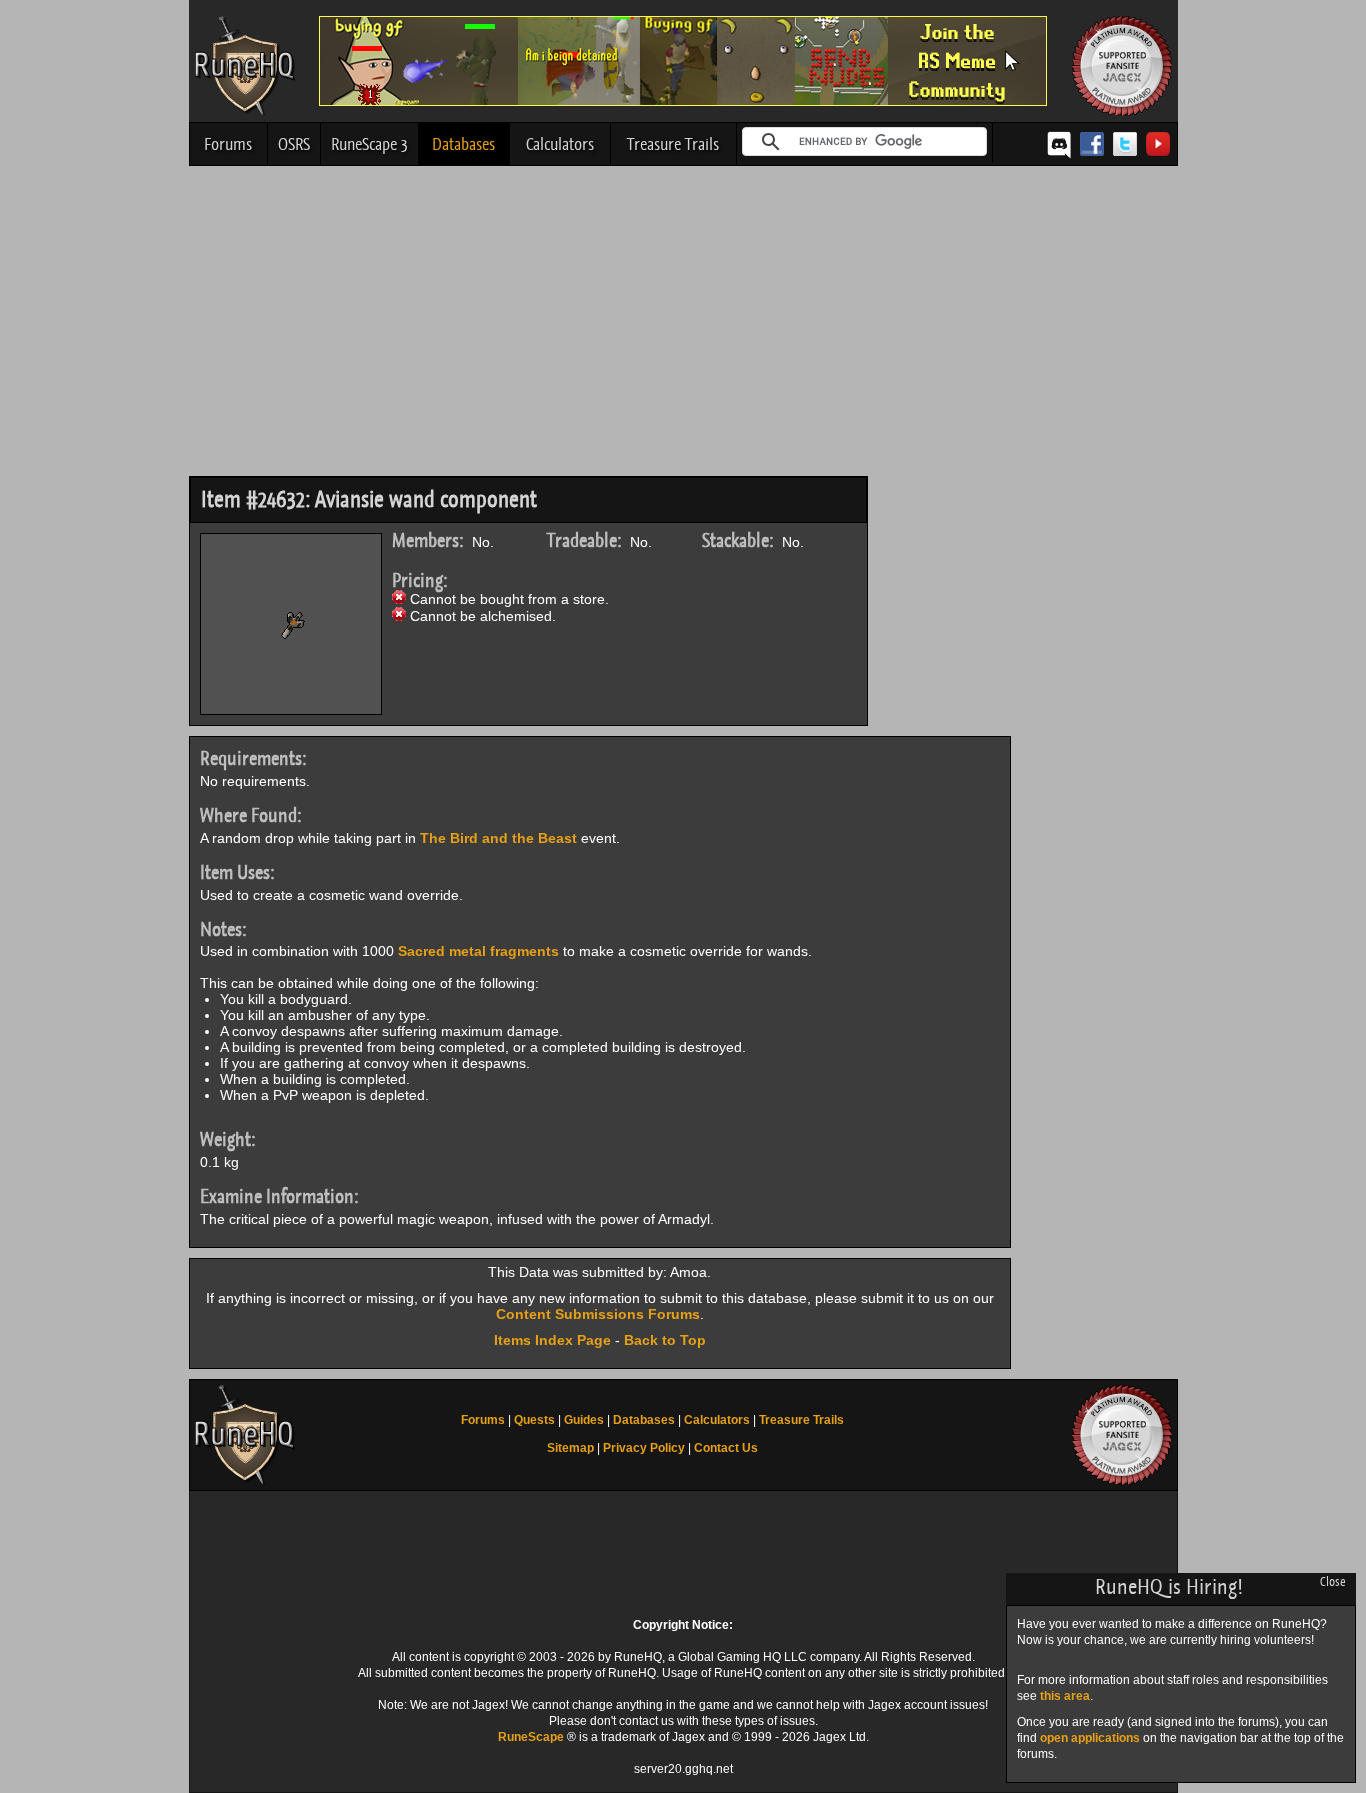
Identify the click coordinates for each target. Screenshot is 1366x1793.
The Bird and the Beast (498, 838)
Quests (534, 1420)
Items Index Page (552, 1340)
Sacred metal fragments (478, 951)
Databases (463, 144)
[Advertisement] (683, 326)
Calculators (560, 144)
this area (1065, 1696)
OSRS (294, 144)
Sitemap (570, 1448)
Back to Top (665, 1340)
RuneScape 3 (369, 144)
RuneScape (531, 1737)
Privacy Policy (644, 1448)
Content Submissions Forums (598, 1314)
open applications (1090, 1738)
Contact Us (726, 1448)
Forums (228, 144)
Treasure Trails (673, 144)
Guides (584, 1420)
